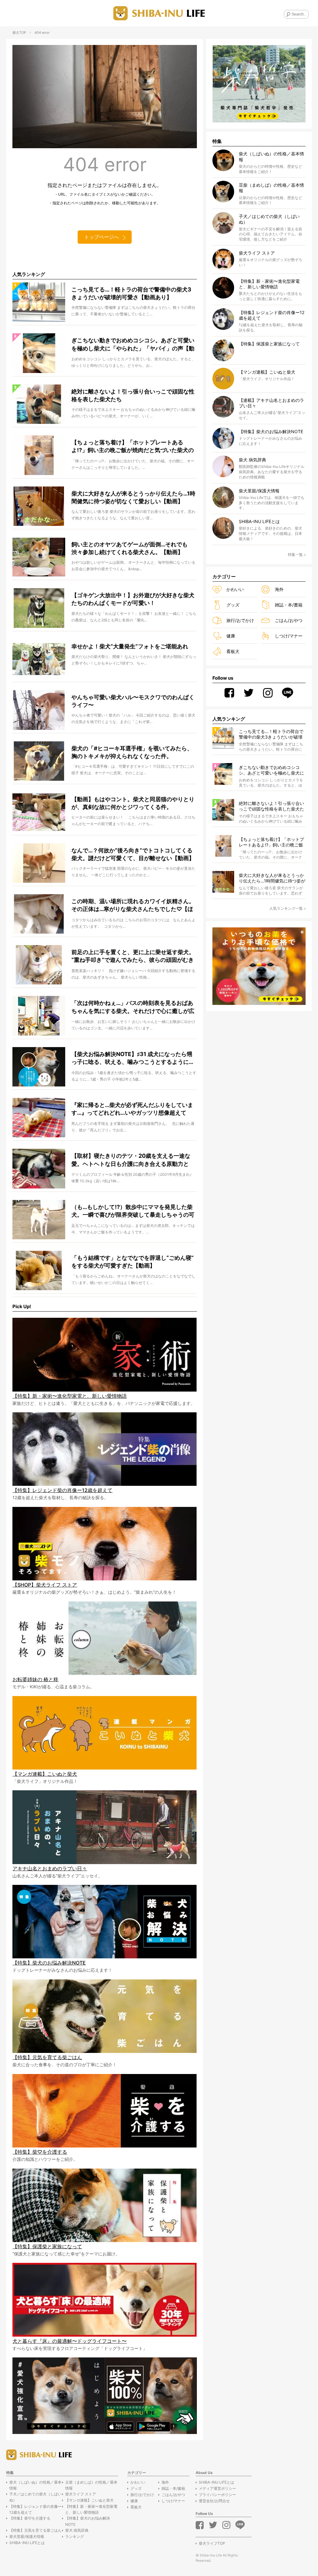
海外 (279, 589)
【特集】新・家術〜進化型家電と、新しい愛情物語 (91, 2509)
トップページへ (102, 237)
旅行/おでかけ (240, 620)
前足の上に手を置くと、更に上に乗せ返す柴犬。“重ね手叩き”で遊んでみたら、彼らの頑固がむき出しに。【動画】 (133, 957)
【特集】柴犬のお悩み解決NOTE (88, 2521)
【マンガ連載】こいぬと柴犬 (89, 2500)
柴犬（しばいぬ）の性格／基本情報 (35, 2485)
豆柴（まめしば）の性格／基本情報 (91, 2485)
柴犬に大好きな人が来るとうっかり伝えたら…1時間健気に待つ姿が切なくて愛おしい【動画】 (133, 497)
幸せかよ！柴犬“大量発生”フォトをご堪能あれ (130, 646)
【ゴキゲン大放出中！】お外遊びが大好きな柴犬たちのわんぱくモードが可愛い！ (133, 599)
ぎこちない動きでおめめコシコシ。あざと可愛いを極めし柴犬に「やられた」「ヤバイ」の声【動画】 (133, 345)
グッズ (233, 605)
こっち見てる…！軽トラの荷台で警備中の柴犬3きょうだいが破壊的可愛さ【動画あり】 (131, 293)
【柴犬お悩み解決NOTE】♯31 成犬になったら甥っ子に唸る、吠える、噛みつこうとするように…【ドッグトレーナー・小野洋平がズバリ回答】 (132, 1059)
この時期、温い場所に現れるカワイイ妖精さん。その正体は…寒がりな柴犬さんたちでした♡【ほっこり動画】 (133, 906)
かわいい (235, 589)
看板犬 (233, 651)
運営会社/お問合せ (214, 2501)
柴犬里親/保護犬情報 (27, 2536)
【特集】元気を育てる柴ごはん (35, 2530)
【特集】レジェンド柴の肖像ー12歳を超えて (35, 2509)
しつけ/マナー (289, 636)
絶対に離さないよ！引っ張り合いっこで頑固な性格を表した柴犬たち (133, 395)
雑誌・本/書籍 (289, 605)
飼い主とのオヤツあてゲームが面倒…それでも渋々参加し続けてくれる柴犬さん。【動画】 (129, 548)
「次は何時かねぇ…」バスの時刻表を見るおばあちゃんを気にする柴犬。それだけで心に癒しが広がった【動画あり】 (133, 1007)
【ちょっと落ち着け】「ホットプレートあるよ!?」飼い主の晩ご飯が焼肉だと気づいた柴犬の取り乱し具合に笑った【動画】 (133, 447)
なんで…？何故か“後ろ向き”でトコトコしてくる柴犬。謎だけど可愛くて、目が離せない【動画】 (133, 854)
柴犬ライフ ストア (81, 2494)
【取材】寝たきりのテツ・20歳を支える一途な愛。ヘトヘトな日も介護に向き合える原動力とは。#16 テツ (131, 1160)
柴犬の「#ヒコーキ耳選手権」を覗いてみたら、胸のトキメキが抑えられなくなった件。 (132, 752)
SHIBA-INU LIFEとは (27, 2543)
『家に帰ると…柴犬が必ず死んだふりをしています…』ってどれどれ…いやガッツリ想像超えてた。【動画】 (132, 1109)
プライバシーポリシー (217, 2495)
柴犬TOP (19, 33)
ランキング (75, 2536)
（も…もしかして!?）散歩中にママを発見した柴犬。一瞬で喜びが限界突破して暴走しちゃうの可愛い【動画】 (133, 1211)
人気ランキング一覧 (286, 908)
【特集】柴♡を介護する (30, 2518)
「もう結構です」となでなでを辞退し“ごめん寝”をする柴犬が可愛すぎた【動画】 (133, 1262)
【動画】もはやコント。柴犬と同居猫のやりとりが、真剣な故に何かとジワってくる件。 (133, 803)
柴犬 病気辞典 (77, 2530)
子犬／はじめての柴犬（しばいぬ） (35, 2497)
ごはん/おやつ (289, 620)
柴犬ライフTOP (212, 2543)
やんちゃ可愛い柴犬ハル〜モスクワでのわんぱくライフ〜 (133, 701)
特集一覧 (295, 555)
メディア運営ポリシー (217, 2488)
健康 (231, 636)
